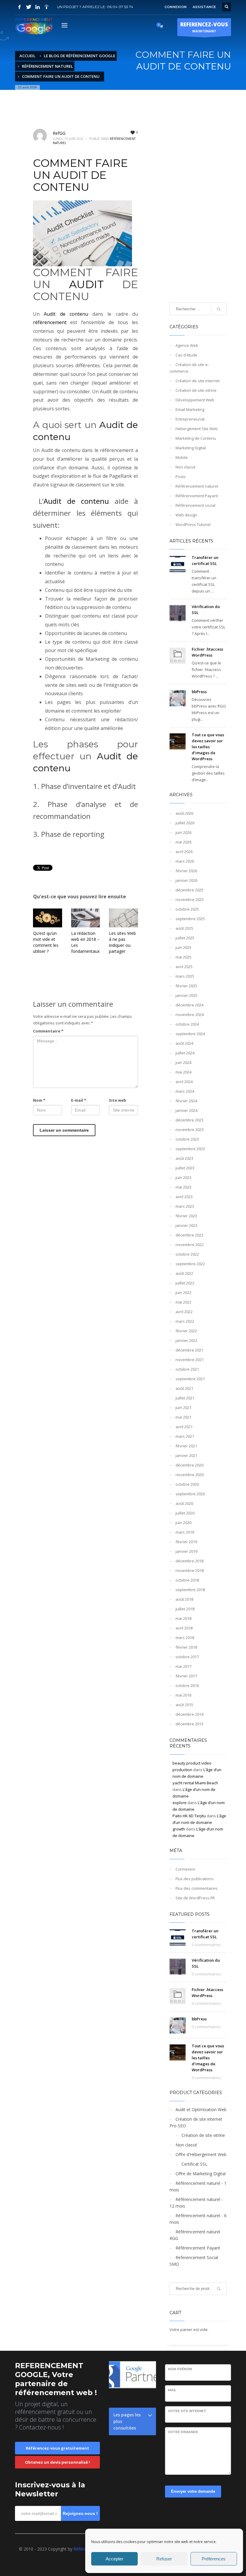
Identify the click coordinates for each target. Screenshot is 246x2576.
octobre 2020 (187, 1484)
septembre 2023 (190, 1149)
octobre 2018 (187, 1580)
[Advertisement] (198, 204)
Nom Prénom (180, 2369)
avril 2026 (184, 852)
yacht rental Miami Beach (195, 1783)
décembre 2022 (189, 1235)
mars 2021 (185, 1436)
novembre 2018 (190, 1570)
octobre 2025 (187, 909)
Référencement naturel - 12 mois (196, 2203)
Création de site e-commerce (189, 368)
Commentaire (48, 1031)
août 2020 (184, 1503)
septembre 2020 (190, 1494)
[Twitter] (28, 7)
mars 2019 (185, 1532)
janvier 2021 (186, 1455)
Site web (118, 1100)
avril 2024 (184, 1082)
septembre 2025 (190, 919)
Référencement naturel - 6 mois (198, 2219)
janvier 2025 (186, 995)
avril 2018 (184, 1628)
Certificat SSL (194, 2164)
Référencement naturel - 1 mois (198, 2186)
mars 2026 (185, 861)
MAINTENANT (204, 27)
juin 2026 (183, 832)
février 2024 (186, 1101)
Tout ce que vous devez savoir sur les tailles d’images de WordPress (208, 747)
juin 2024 (183, 1062)
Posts (181, 477)
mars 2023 (185, 1206)
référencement (50, 322)
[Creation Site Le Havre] (46, 7)
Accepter (114, 2559)
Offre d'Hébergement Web (201, 2154)
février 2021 (186, 1446)
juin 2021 (183, 1408)
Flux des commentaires (196, 1888)
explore (180, 1803)
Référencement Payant (197, 496)
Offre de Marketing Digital (201, 2174)
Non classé (186, 467)
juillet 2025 (185, 938)
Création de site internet (198, 381)
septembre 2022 (190, 1264)
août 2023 (184, 1158)
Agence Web (187, 345)
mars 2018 (185, 1638)
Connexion (185, 1869)
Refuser (164, 2559)
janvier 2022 (186, 1340)
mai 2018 (183, 1618)
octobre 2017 (187, 1657)
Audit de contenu (66, 314)
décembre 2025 (189, 890)
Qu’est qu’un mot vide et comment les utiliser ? (46, 942)
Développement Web (195, 400)
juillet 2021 (185, 1398)
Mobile (182, 457)
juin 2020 (183, 1523)
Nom (39, 1100)
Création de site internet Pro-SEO (196, 2122)
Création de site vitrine (196, 390)
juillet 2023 (185, 1168)
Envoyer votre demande (193, 2491)
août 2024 (184, 1043)
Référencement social (195, 505)
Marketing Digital (191, 448)
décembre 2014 (189, 1714)
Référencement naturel (197, 486)
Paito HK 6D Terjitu (189, 1816)
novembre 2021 (190, 1360)
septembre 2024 (190, 1034)
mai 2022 (183, 1302)
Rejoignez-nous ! (80, 2513)
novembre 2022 (190, 1245)
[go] (219, 309)
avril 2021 (184, 1427)
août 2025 (184, 928)
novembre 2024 (190, 1015)
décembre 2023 (189, 1120)
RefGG (59, 133)
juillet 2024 (185, 1053)
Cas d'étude (186, 355)
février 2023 (186, 1216)
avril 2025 (184, 967)
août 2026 (184, 813)
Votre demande (183, 2432)
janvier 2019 (186, 1551)
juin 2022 (183, 1292)
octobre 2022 (187, 1254)
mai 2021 (183, 1417)
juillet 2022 (185, 1283)
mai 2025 (183, 957)
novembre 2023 (190, 1130)
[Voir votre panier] (161, 26)
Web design (186, 515)
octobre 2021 (187, 1369)
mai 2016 (183, 1695)
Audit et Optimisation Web (201, 2109)
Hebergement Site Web (197, 429)
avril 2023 (184, 1197)
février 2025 (186, 986)
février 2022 (186, 1331)
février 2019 (186, 1542)
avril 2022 (184, 1312)
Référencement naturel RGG (195, 2235)
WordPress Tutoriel (193, 524)
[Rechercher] (219, 2289)
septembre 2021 (190, 1379)
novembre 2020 (190, 1475)
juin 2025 (183, 947)
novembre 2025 (190, 900)
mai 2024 (183, 1072)
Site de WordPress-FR (195, 1898)
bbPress (199, 692)
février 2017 (186, 1676)
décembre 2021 (189, 1350)
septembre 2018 (190, 1590)
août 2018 (184, 1599)
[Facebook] (19, 7)
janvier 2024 (186, 1110)
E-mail (79, 1100)
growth (179, 1829)
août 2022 (184, 1273)
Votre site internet (187, 2411)
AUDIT (86, 284)
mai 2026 (183, 842)
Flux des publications (195, 1879)
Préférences (214, 2559)
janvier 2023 (186, 1225)
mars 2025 (185, 976)
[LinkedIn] (37, 7)
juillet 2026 (185, 823)
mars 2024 (185, 1091)
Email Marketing (190, 409)
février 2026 (186, 871)
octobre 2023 (187, 1139)
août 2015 (184, 1705)
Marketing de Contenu (196, 438)
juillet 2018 (185, 1609)
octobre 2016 (187, 1685)
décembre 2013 (189, 1724)
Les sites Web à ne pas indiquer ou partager (122, 942)
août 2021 (184, 1388)
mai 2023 (183, 1187)
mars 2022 (185, 1321)
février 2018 (186, 1647)
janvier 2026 (186, 880)
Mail (172, 2390)
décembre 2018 (189, 1561)
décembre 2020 (189, 1465)
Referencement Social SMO (194, 2261)
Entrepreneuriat (190, 419)
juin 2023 (183, 1177)
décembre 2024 (189, 1005)
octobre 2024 (187, 1024)
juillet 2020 (185, 1513)
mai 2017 (183, 1666)
